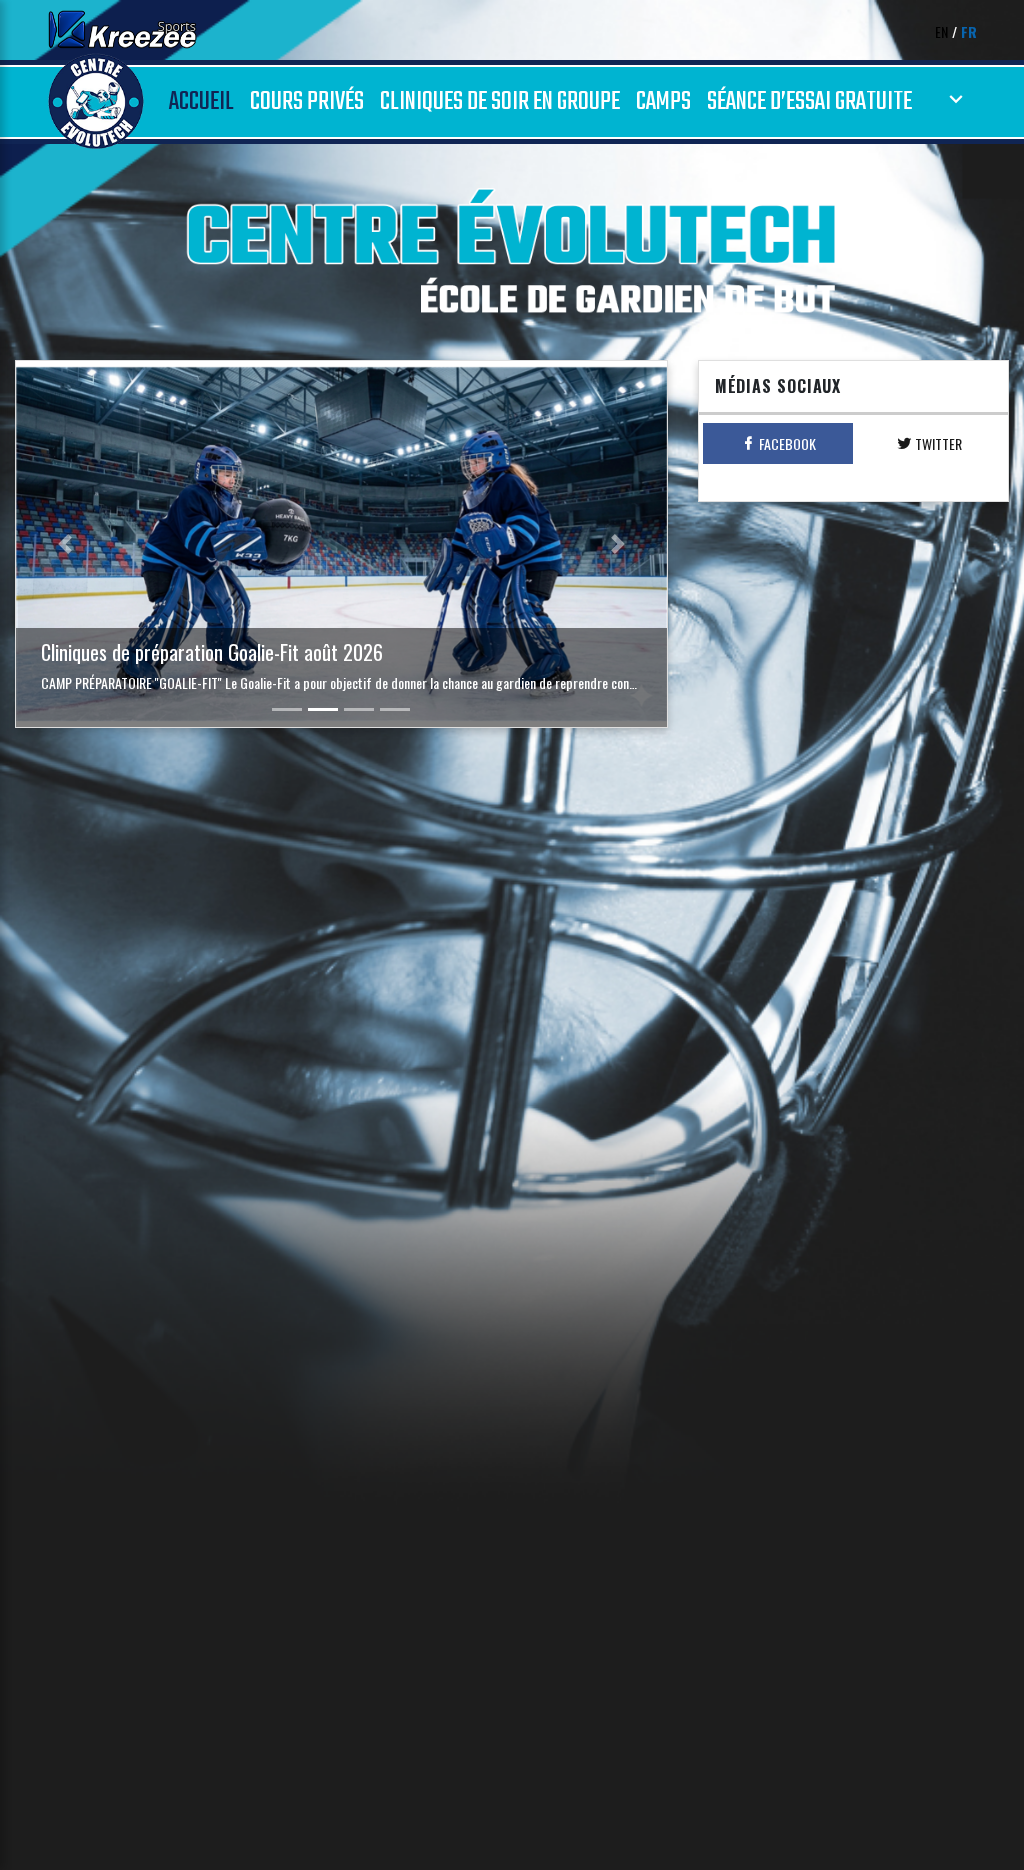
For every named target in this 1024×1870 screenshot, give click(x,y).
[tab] (778, 443)
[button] (65, 544)
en (941, 31)
